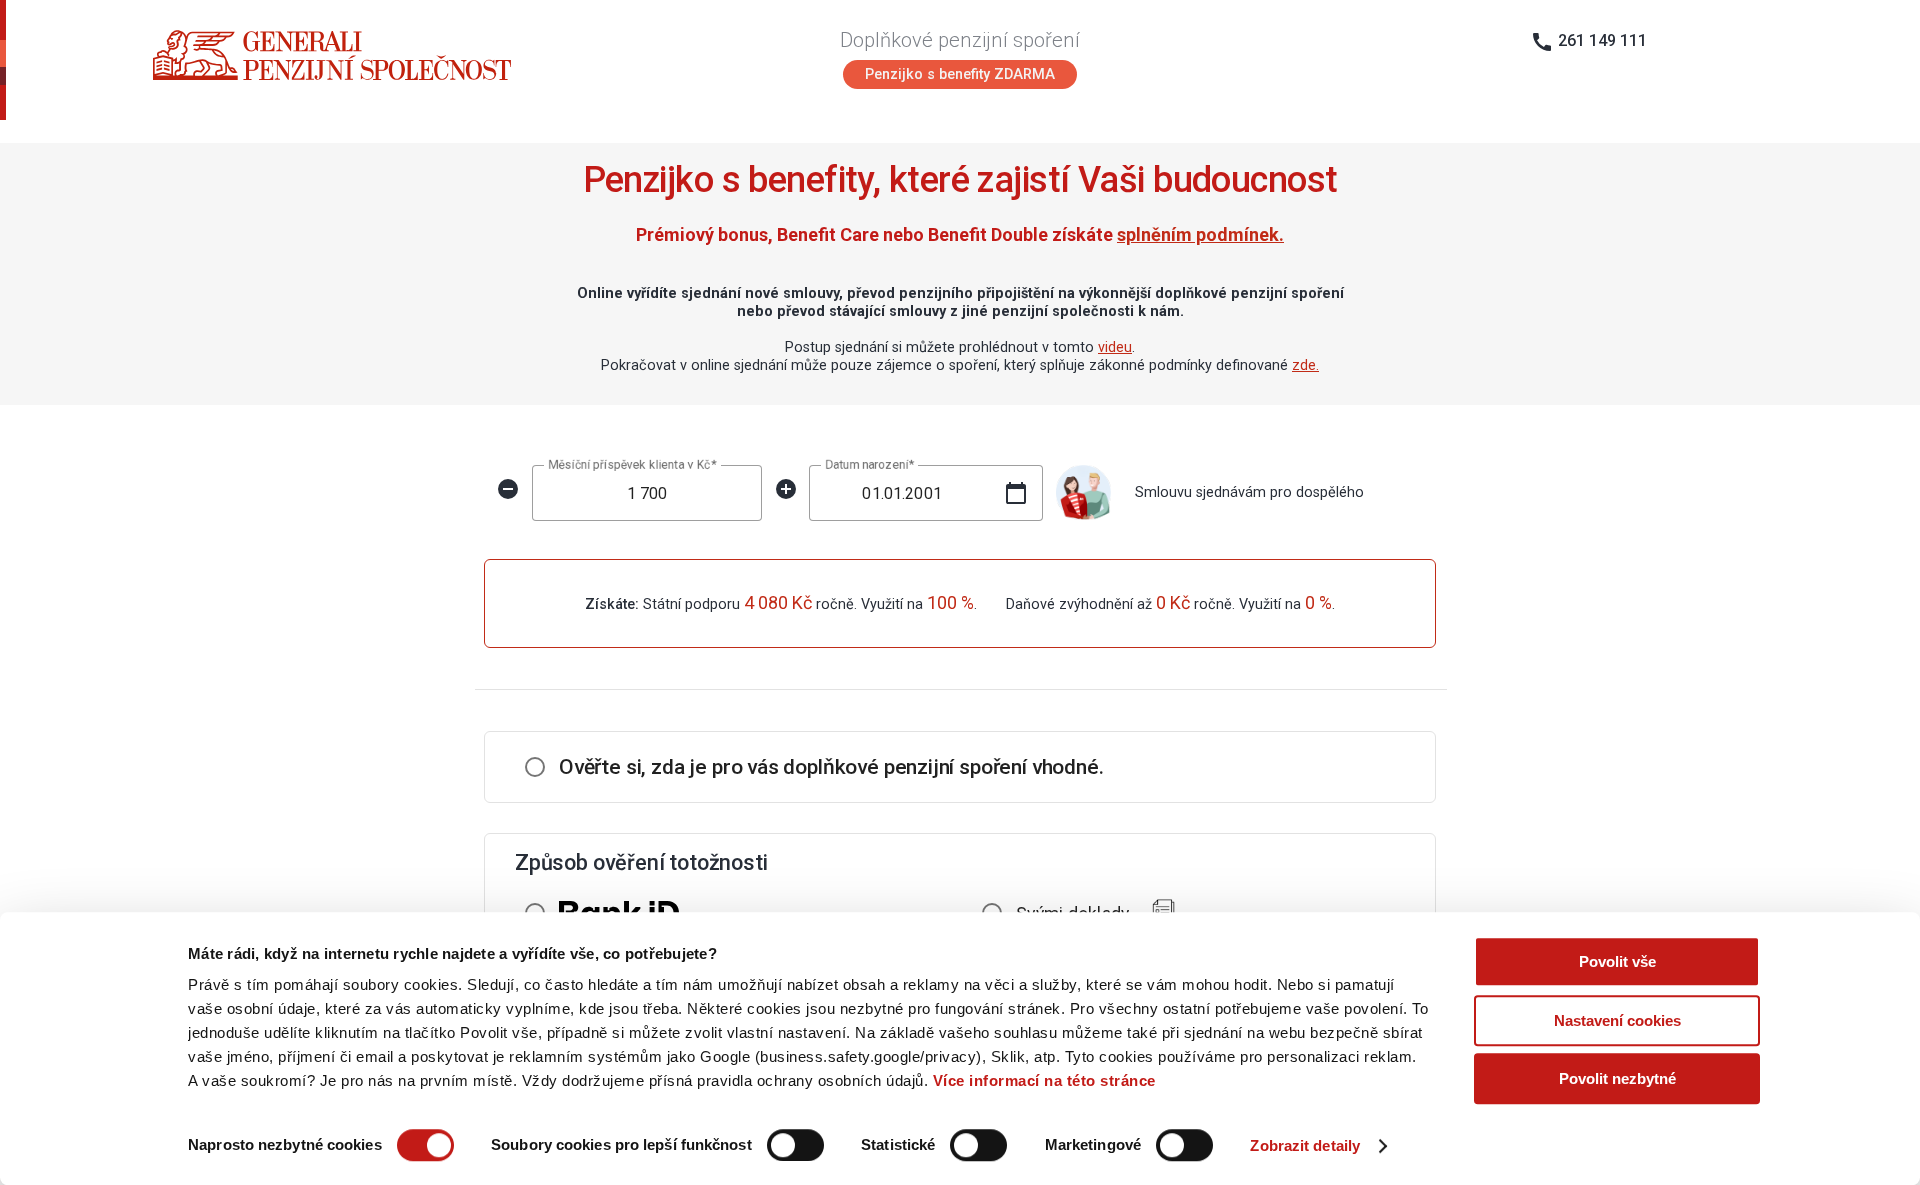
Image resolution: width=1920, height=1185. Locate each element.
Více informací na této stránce (1044, 1080)
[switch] (795, 1145)
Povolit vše (1617, 961)
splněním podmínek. (1200, 234)
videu (1115, 347)
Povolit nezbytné (1617, 1078)
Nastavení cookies (1617, 1020)
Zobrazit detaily (1305, 1145)
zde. (1305, 365)
